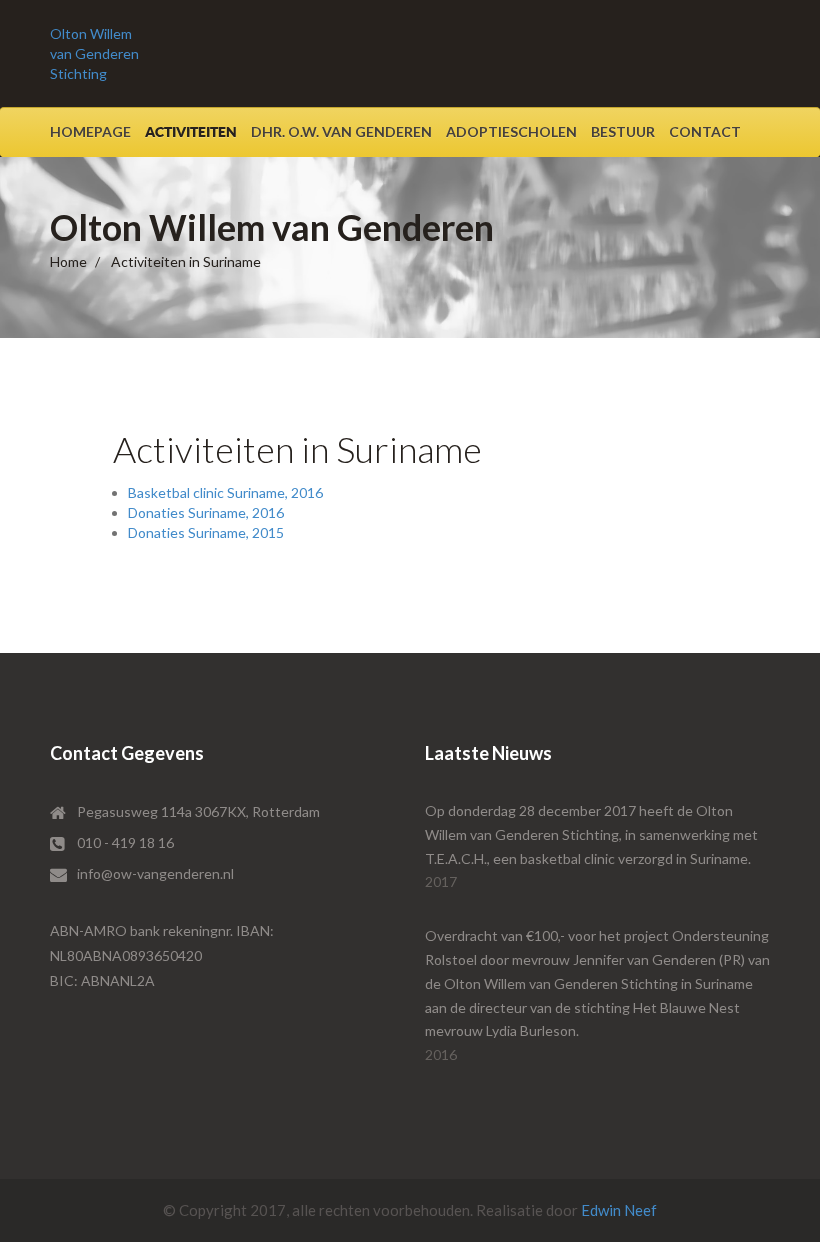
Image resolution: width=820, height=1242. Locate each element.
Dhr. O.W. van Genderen (341, 131)
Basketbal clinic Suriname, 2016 (225, 492)
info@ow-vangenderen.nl (155, 873)
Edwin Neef (619, 1210)
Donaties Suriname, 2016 (206, 512)
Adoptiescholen (511, 131)
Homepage (90, 131)
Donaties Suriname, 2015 (206, 532)
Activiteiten (191, 132)
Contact (705, 131)
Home (68, 261)
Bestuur (623, 131)
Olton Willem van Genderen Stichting (94, 53)
